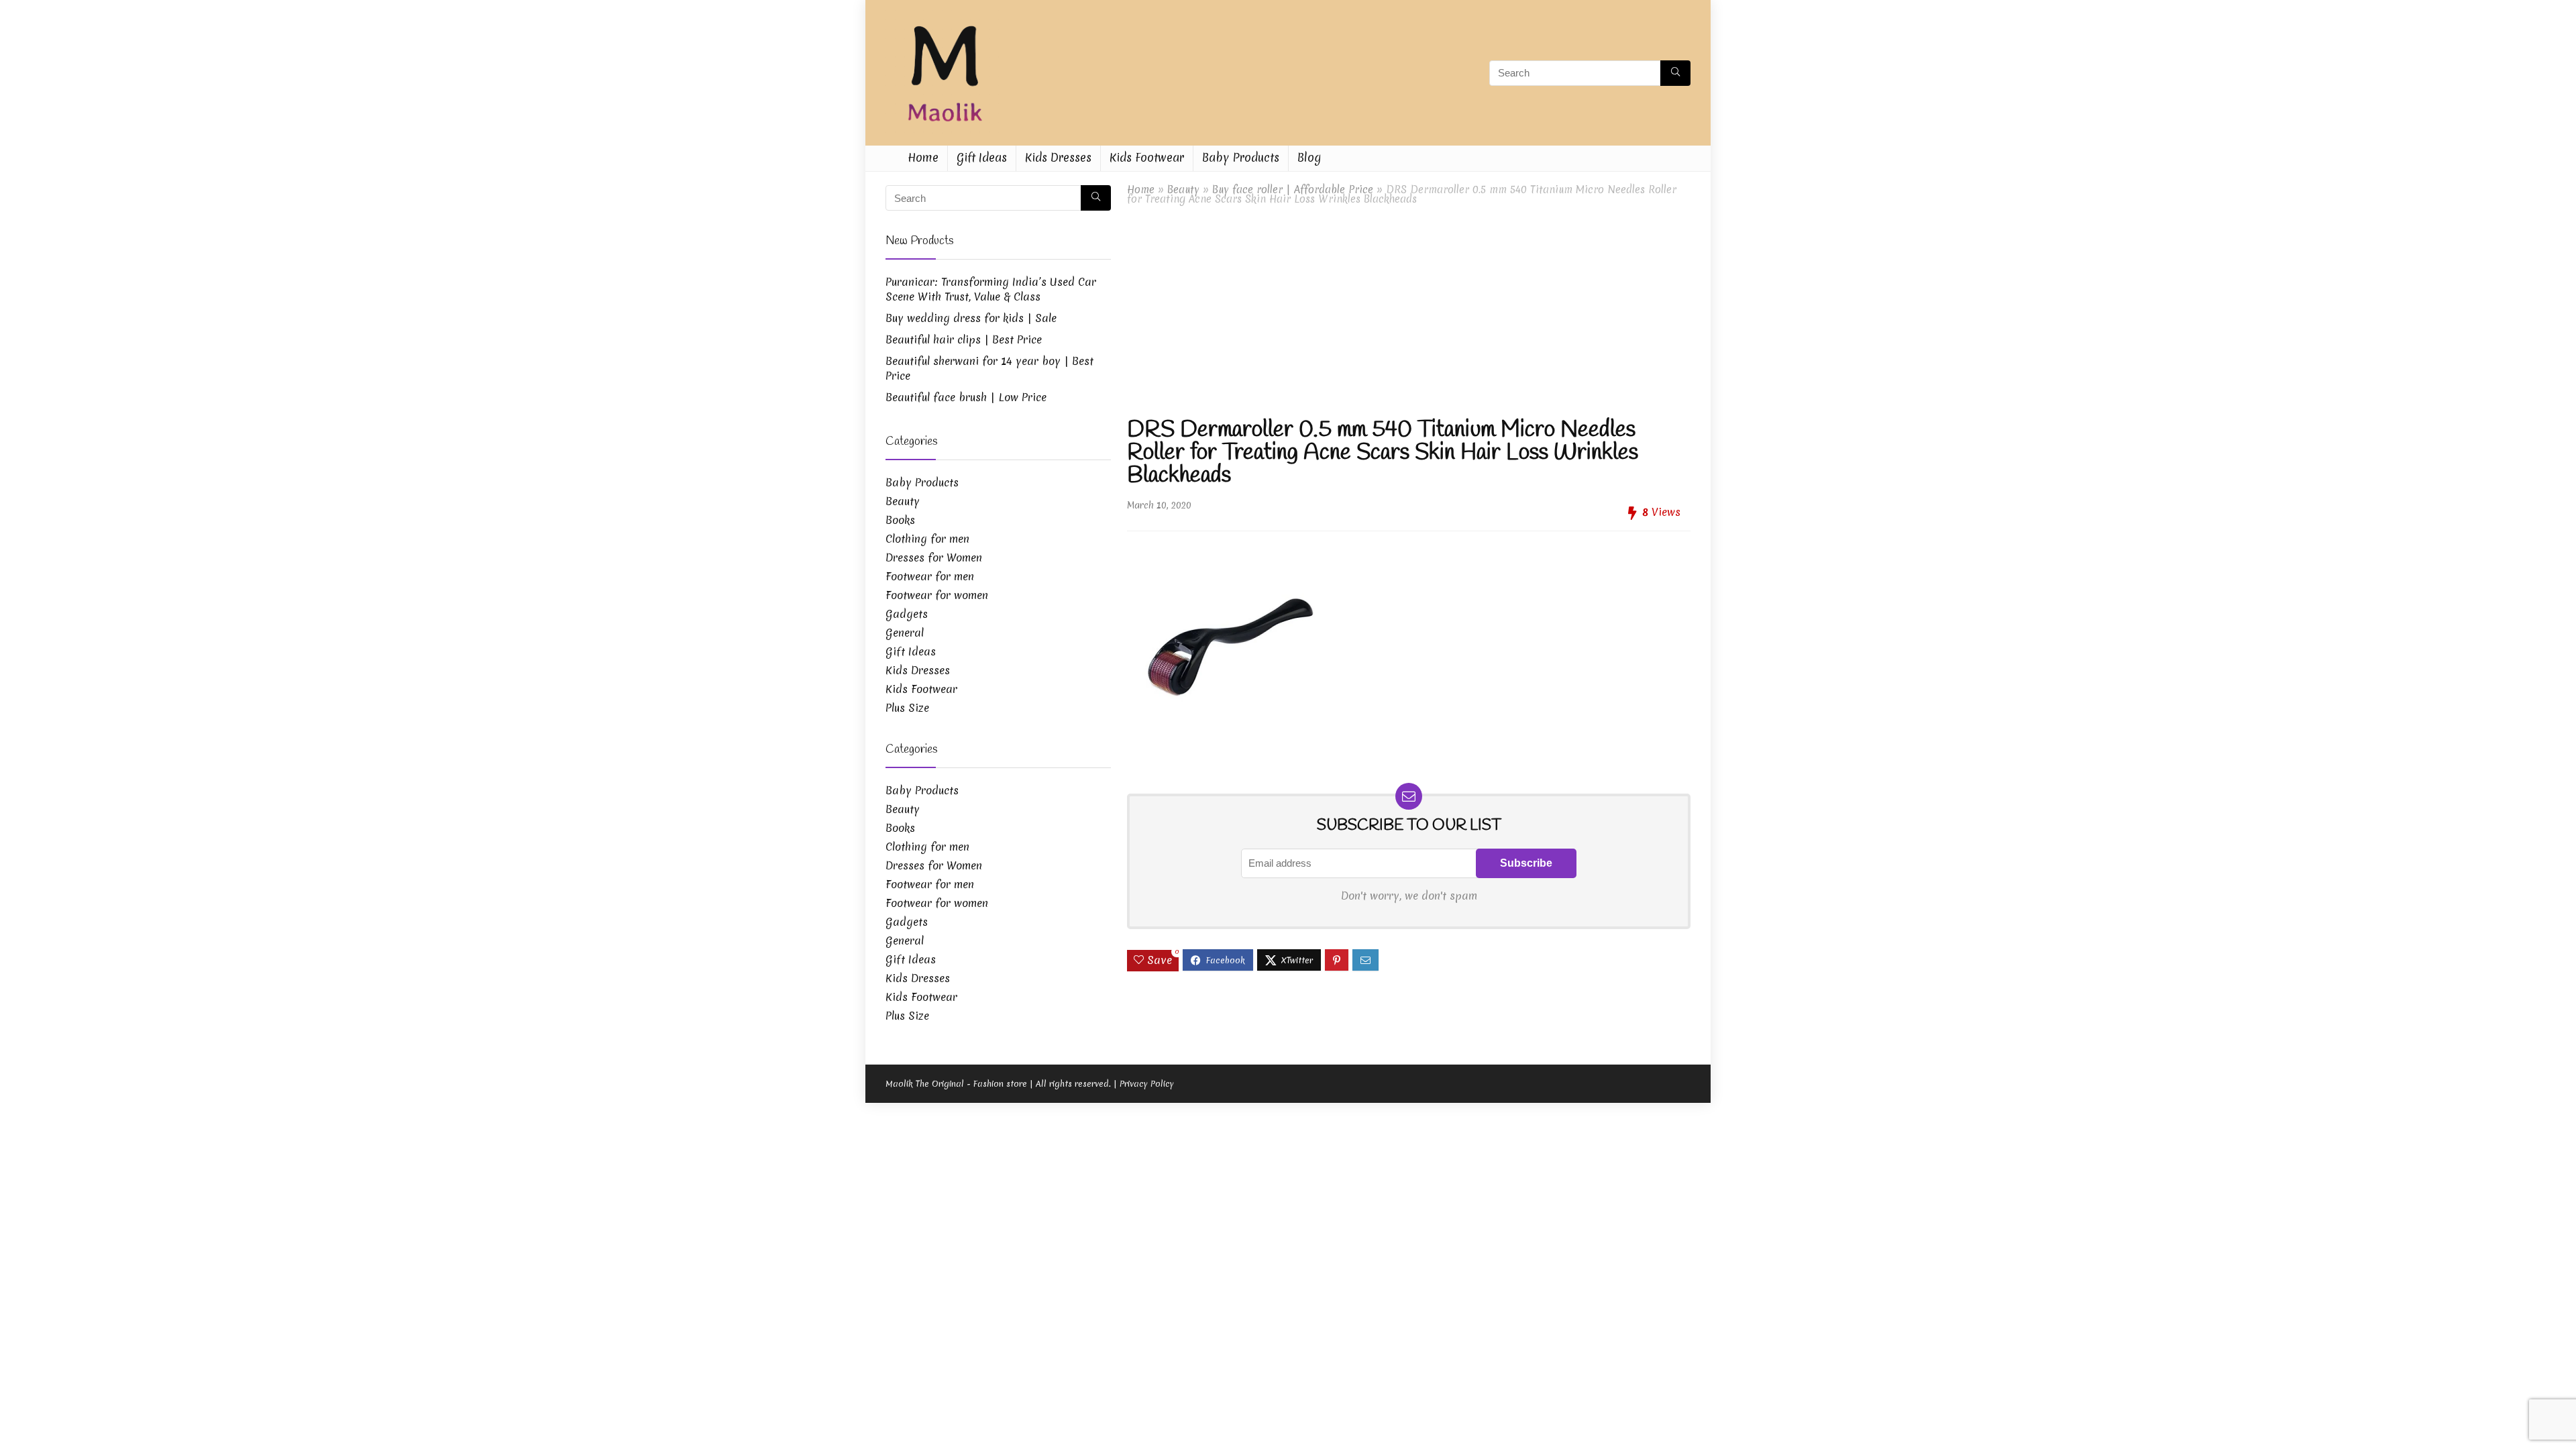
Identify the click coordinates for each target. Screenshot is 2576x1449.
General (905, 633)
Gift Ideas (982, 157)
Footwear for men (930, 576)
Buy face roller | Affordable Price (1293, 190)
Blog (1309, 157)
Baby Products (1241, 157)
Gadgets (907, 614)
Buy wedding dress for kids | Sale (971, 318)
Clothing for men (927, 539)
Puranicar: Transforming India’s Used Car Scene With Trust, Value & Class (991, 289)
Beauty (1183, 190)
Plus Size (907, 708)
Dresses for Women (934, 557)
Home (923, 157)
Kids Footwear (1147, 157)
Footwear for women (937, 595)
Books (900, 520)
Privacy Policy (1147, 1084)
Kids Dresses (1058, 157)
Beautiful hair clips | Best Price (964, 339)
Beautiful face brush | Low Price (966, 397)
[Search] (1675, 73)
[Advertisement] (1409, 311)
